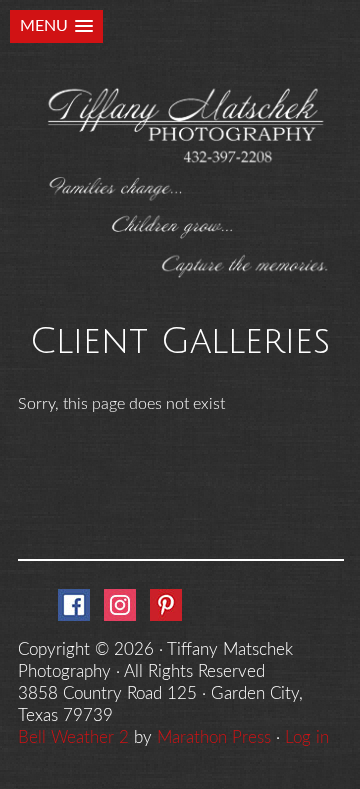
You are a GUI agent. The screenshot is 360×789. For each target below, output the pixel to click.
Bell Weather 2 (73, 737)
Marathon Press (214, 737)
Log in (307, 737)
